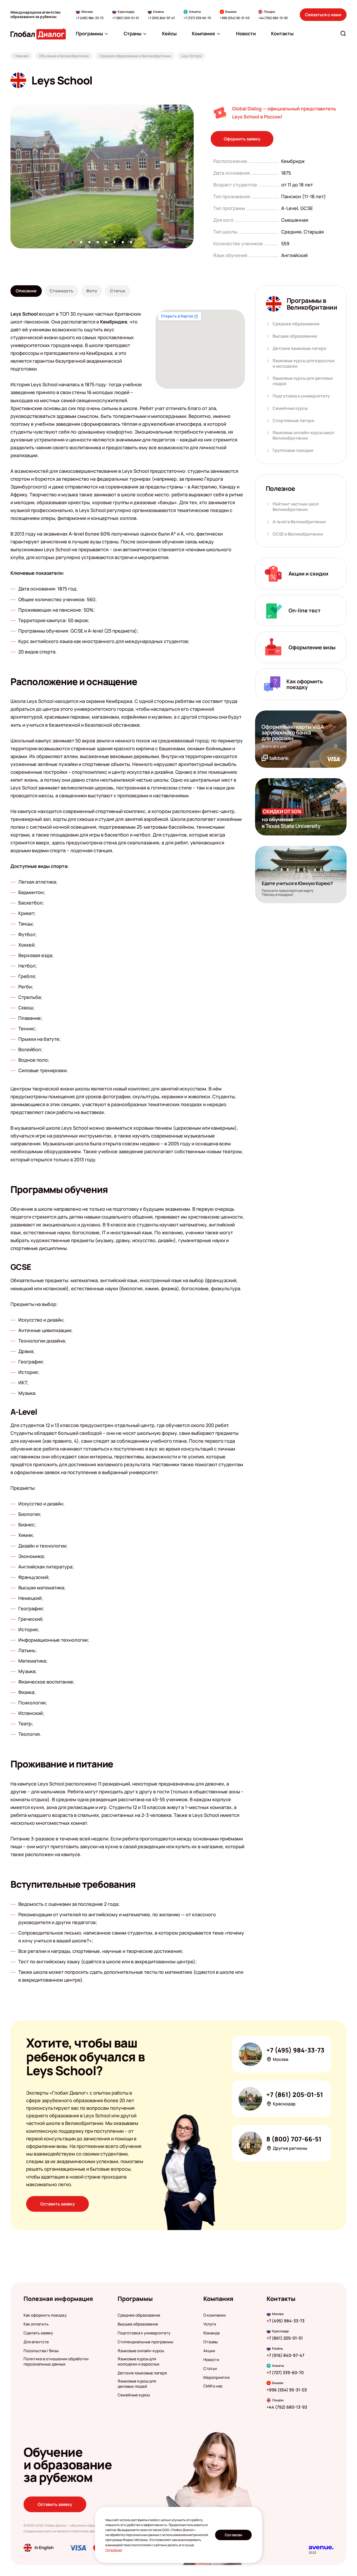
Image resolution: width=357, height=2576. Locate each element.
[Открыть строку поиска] (343, 33)
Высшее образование (295, 336)
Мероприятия (216, 2378)
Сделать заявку (38, 2333)
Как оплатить (36, 2324)
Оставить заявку (57, 2204)
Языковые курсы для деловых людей (303, 381)
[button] (73, 242)
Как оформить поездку (45, 2315)
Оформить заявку (242, 139)
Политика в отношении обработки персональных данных (56, 2362)
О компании (215, 2315)
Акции (209, 2351)
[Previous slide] (10, 177)
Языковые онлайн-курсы (141, 2351)
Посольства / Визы (41, 2351)
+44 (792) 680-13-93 (273, 18)
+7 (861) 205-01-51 (126, 18)
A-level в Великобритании (299, 522)
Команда (211, 2333)
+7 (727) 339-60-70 (197, 18)
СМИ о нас (213, 2386)
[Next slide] (194, 177)
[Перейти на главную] (38, 34)
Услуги (210, 2324)
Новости (211, 2360)
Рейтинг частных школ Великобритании (296, 507)
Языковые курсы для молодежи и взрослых (139, 2362)
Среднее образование (296, 324)
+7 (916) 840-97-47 (161, 18)
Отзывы (211, 2342)
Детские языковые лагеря (299, 348)
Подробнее (114, 2550)
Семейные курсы (290, 408)
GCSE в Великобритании (298, 534)
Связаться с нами (323, 15)
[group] (102, 177)
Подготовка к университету (301, 396)
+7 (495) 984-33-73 (90, 18)
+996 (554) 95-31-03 (235, 18)
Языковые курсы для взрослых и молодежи (304, 363)
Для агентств (36, 2342)
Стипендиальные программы (145, 2342)
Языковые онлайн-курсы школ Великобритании (303, 435)
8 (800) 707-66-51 (294, 2139)
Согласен (234, 2535)
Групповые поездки (293, 450)
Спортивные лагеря (293, 421)
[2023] (321, 2548)
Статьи (210, 2369)
